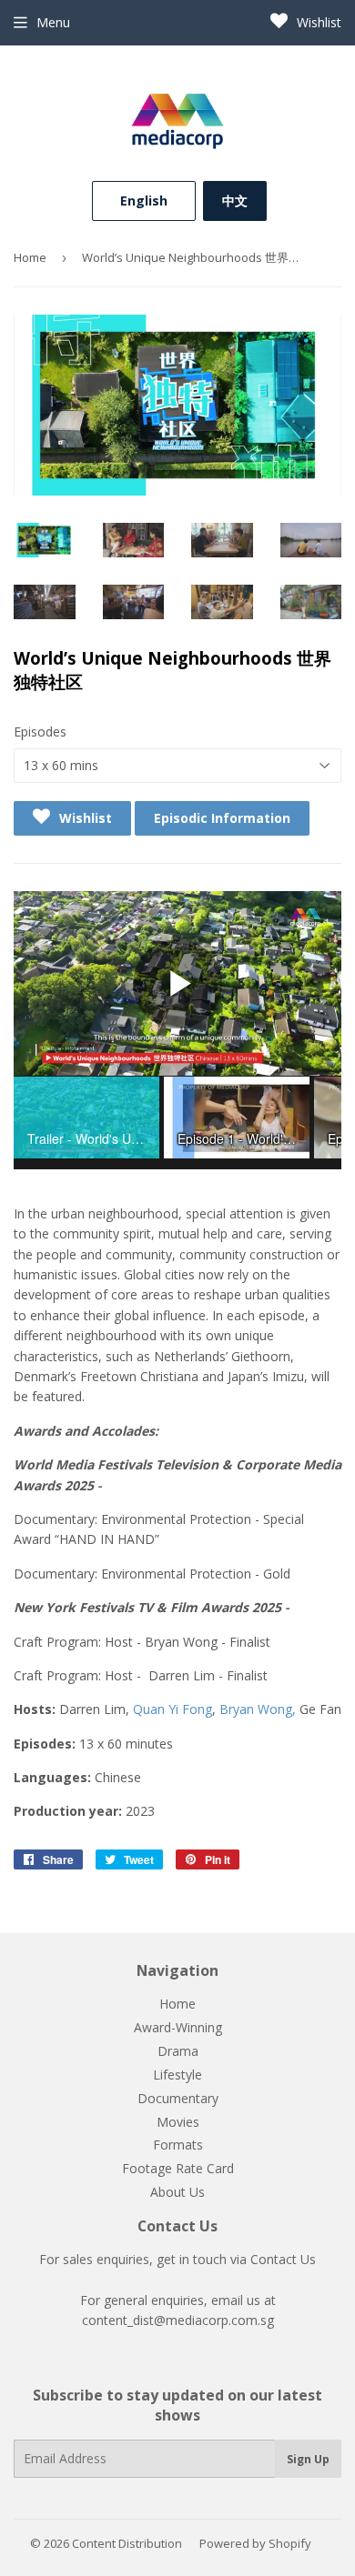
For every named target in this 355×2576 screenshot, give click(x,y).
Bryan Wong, (258, 1709)
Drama (178, 2051)
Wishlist (317, 22)
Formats (178, 2145)
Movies (178, 2122)
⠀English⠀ (144, 200)
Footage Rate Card (178, 2168)
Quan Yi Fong (172, 1709)
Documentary (178, 2098)
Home (30, 257)
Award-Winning (178, 2027)
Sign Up (308, 2459)
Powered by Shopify (255, 2543)
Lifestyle (177, 2075)
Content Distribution (127, 2543)
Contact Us (283, 2259)
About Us (177, 2192)
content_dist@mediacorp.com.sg (178, 2320)
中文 (235, 200)
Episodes (40, 732)
